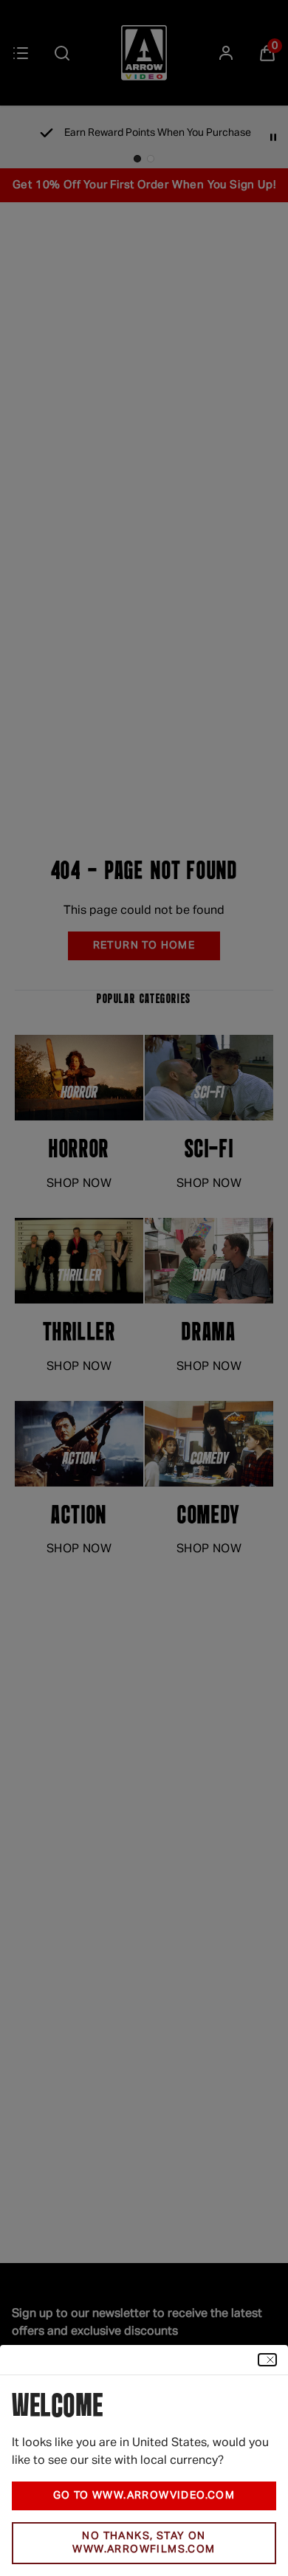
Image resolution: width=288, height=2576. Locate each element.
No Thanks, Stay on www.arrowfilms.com (144, 2543)
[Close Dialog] (267, 2360)
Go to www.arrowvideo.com (144, 2496)
